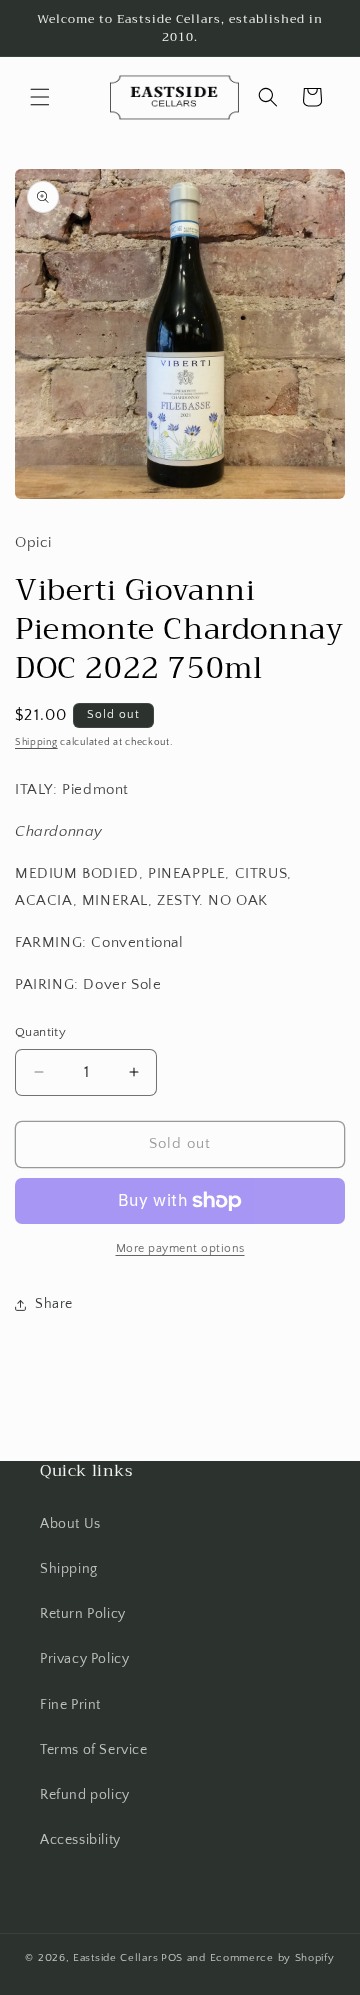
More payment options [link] (180, 1248)
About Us (70, 1524)
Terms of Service (94, 1750)
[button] (40, 97)
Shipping (36, 742)
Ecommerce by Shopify (272, 1958)
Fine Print (70, 1705)
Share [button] (54, 1304)
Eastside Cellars (115, 1958)
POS (172, 1958)
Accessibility (80, 1840)
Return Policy (83, 1614)
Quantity (40, 1032)
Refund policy (85, 1795)
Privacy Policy (84, 1659)
